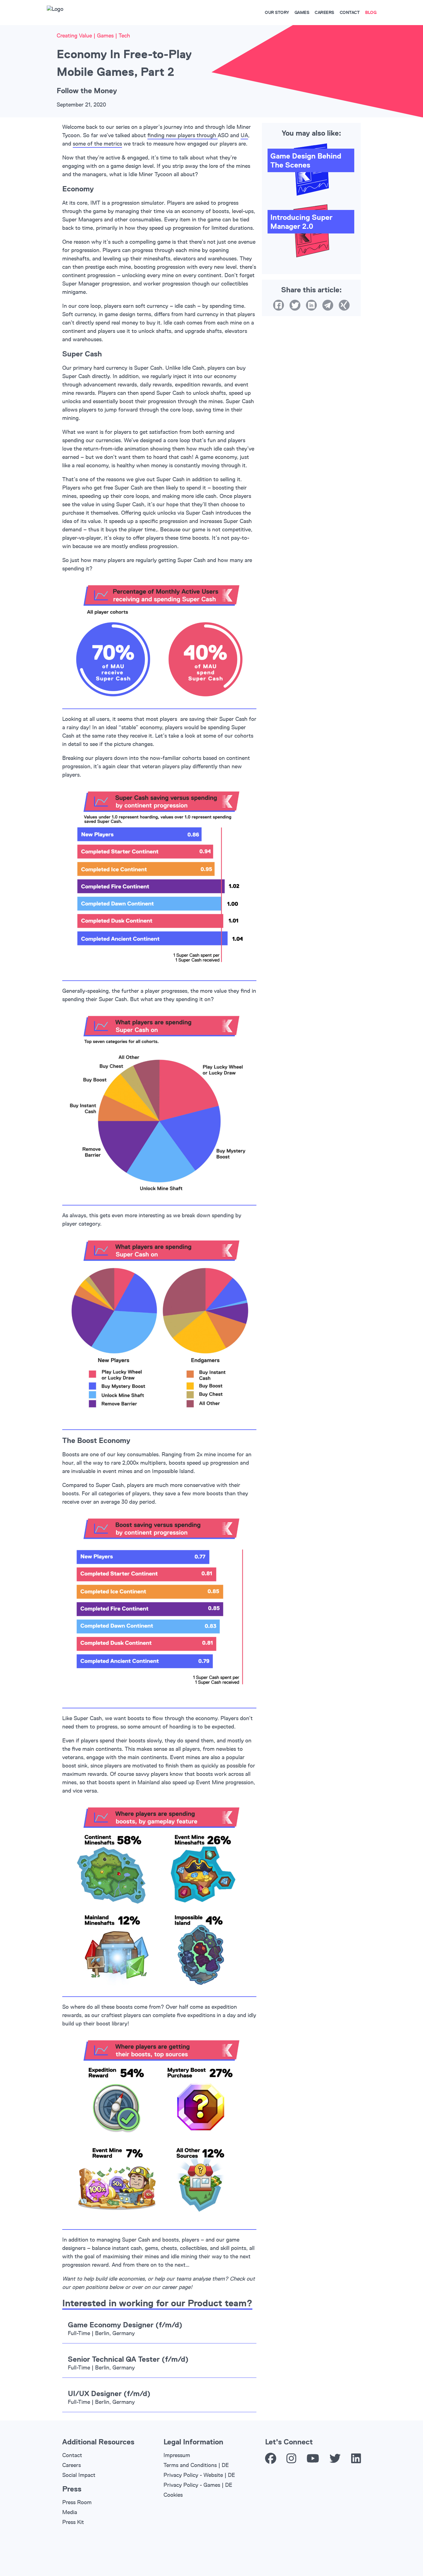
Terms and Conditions (190, 2465)
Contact (350, 12)
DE (225, 2465)
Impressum (177, 2455)
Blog (371, 12)
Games (302, 12)
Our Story (277, 12)
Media (70, 2512)
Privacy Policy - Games (192, 2485)
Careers (324, 12)
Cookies (173, 2495)
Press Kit (73, 2522)
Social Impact (79, 2475)
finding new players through (183, 135)
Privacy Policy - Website (193, 2475)
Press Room (77, 2502)
